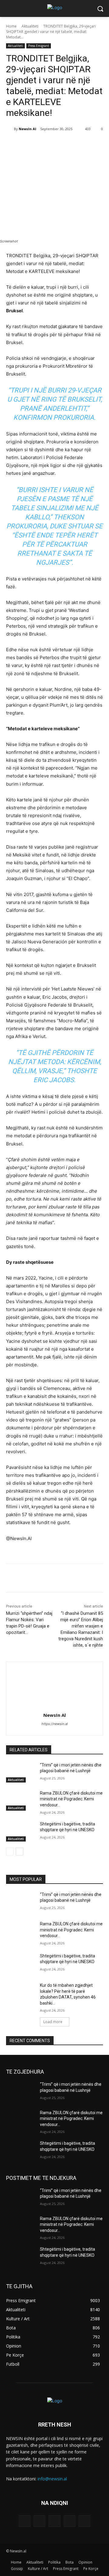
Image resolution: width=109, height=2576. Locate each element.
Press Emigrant (39, 46)
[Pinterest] (59, 144)
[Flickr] (54, 2521)
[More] (87, 144)
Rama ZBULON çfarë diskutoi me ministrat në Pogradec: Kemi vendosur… (71, 1799)
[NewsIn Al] (10, 129)
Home (11, 26)
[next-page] (20, 1851)
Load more (53, 2022)
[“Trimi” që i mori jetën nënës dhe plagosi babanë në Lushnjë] (21, 1772)
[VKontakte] (84, 2521)
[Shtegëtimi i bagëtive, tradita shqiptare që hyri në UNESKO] (21, 1831)
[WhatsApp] (73, 144)
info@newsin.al (52, 2479)
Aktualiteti (30, 26)
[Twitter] (45, 144)
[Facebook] (31, 144)
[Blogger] (25, 2521)
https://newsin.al (55, 1724)
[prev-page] (10, 1851)
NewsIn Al (28, 129)
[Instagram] (69, 2521)
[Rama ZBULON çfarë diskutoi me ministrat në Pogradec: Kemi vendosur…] (21, 1801)
